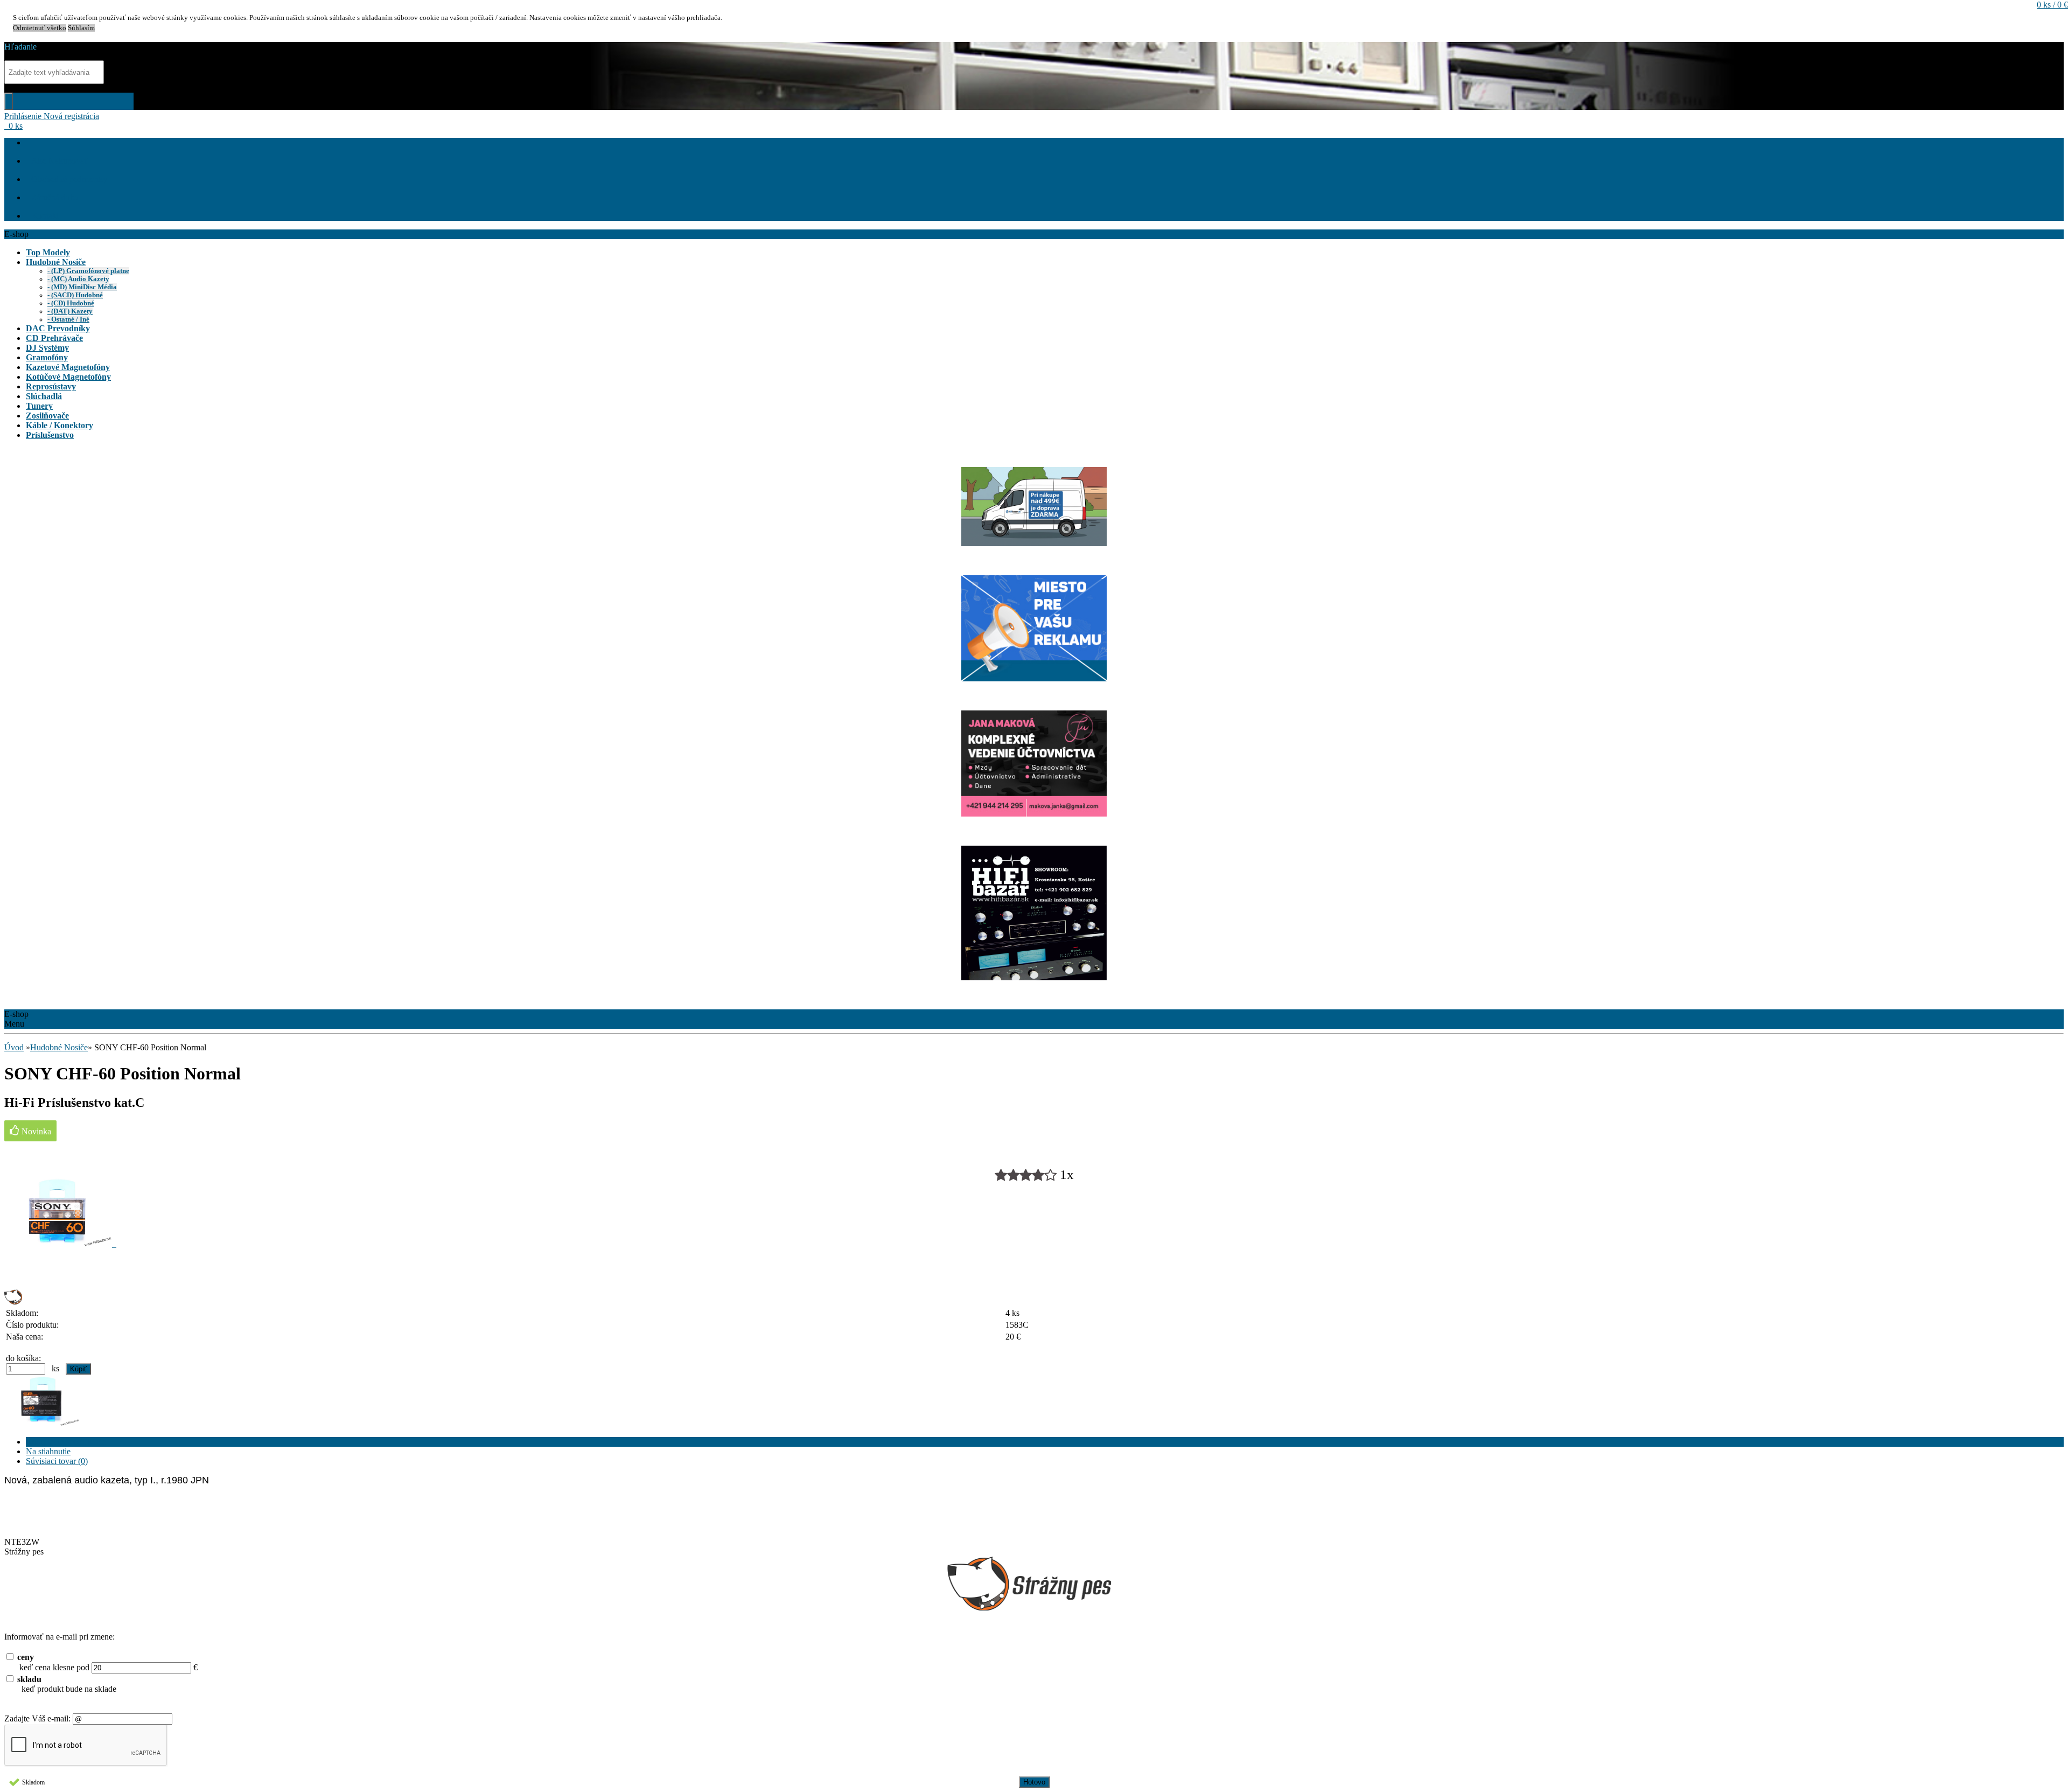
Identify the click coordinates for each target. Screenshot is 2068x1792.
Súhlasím (81, 28)
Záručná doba (55, 197)
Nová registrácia (71, 116)
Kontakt (45, 216)
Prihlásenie (24, 116)
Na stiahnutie (48, 1451)
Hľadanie (20, 47)
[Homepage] (31, 142)
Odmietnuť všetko (40, 28)
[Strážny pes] (13, 1302)
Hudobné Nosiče (59, 1047)
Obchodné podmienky (69, 179)
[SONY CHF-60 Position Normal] (60, 1244)
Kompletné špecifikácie (66, 1442)
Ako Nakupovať (60, 161)
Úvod (14, 1047)
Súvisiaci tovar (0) (57, 1461)
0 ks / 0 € (2052, 5)
